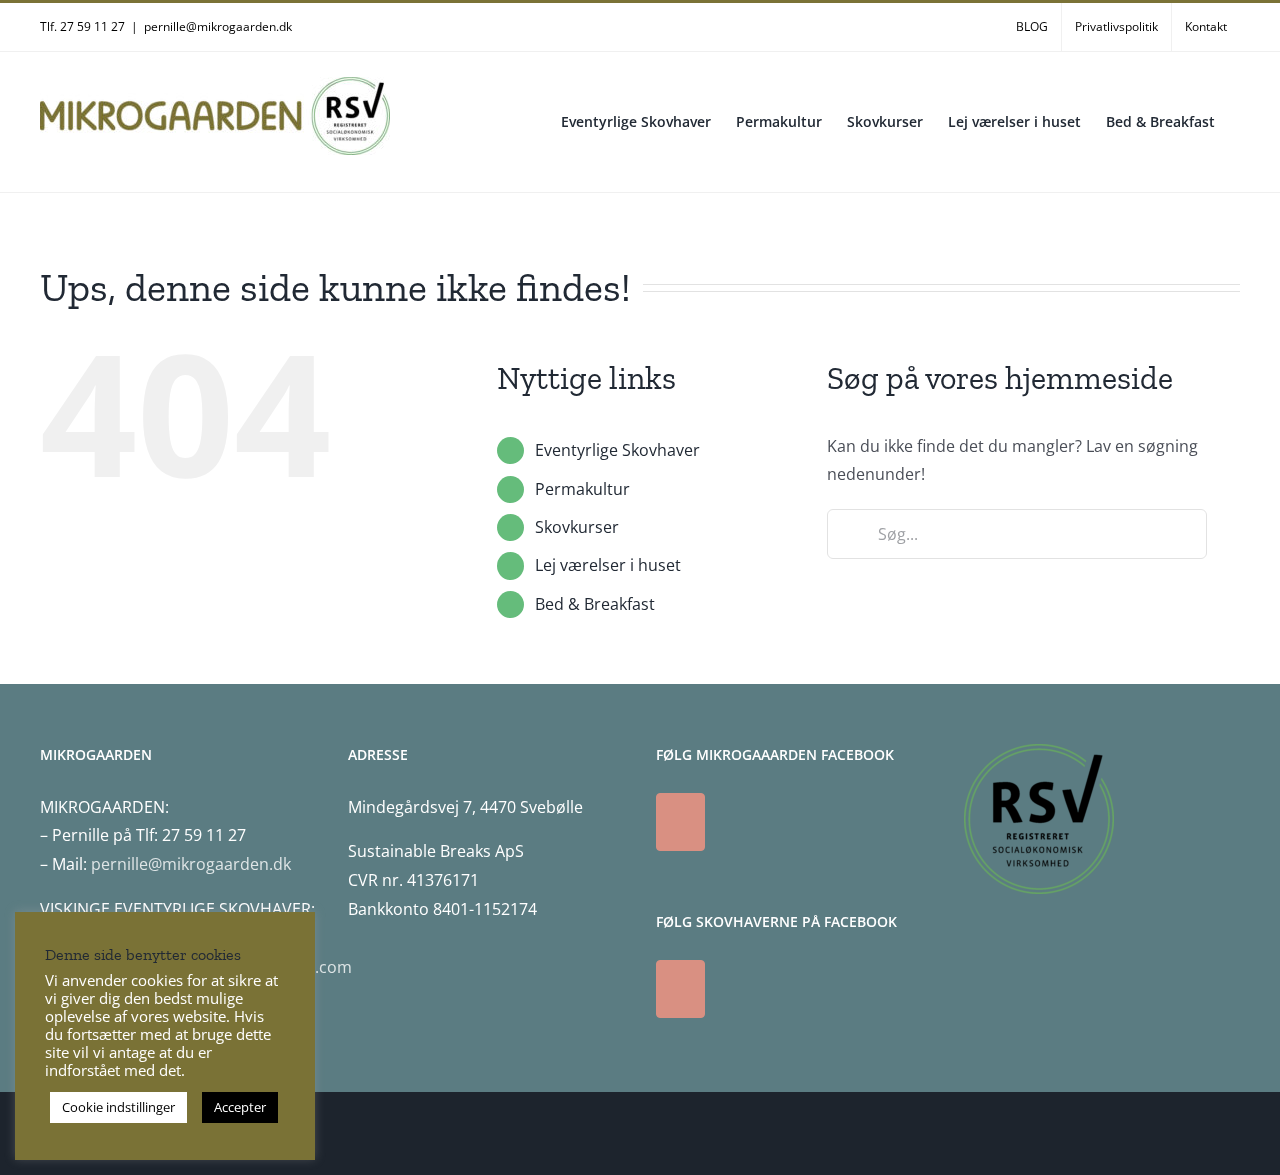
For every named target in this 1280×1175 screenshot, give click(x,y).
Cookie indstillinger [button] (118, 1107)
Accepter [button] (240, 1107)
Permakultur (582, 489)
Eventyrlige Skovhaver (617, 450)
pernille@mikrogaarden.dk (218, 26)
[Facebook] (680, 822)
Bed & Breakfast (595, 604)
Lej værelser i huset (608, 565)
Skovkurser (577, 527)
